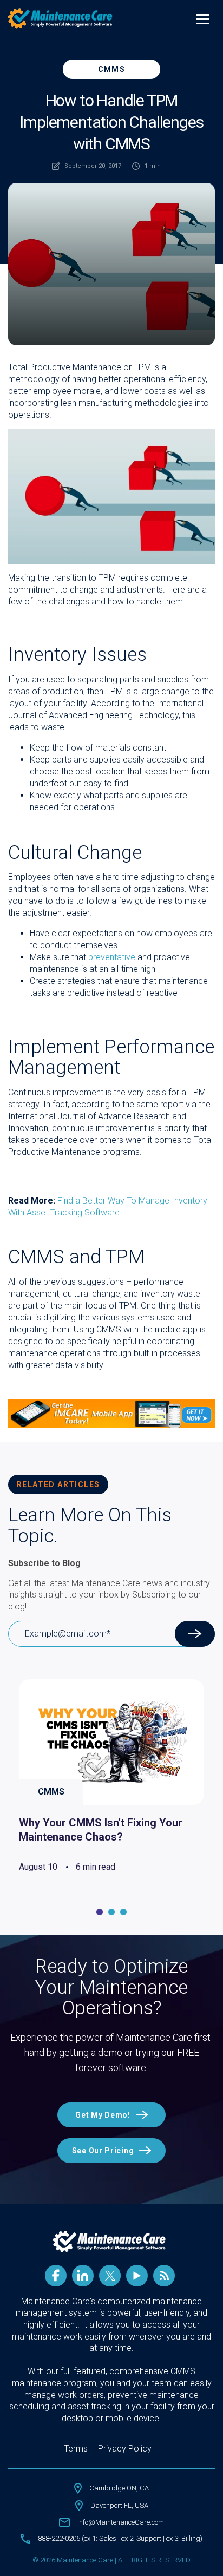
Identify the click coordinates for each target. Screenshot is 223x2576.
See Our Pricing (103, 2151)
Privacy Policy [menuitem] (125, 2449)
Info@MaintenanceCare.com (121, 2522)
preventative (112, 957)
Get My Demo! (103, 2115)
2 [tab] (111, 1912)
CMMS (112, 69)
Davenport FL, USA (119, 2505)
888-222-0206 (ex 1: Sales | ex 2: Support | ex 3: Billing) (120, 2538)
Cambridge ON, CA (119, 2488)
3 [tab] (123, 1912)
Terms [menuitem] (76, 2449)
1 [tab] (100, 1912)
